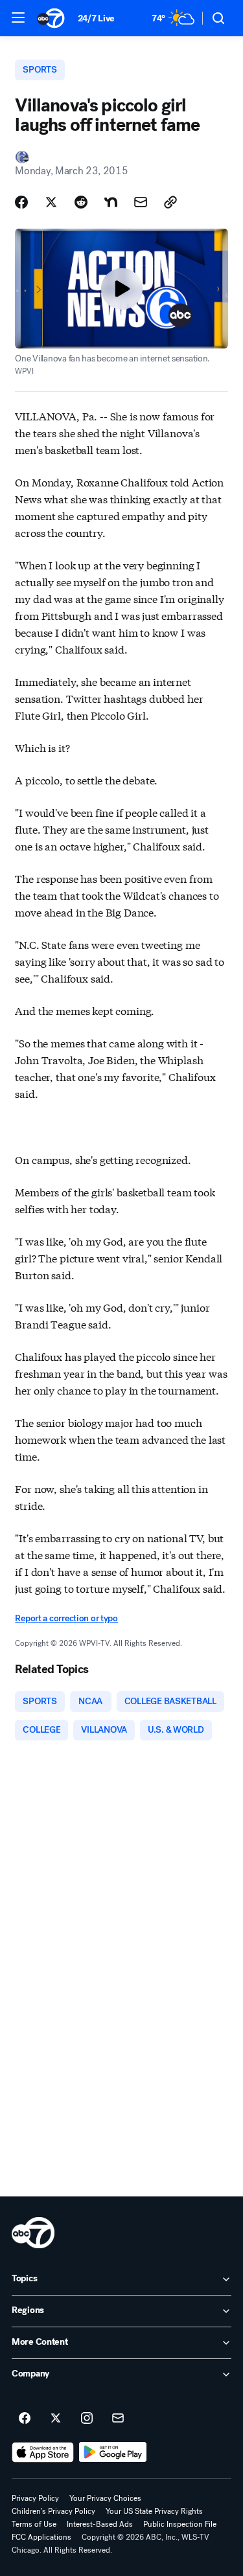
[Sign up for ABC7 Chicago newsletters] (118, 2419)
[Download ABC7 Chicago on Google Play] (113, 2452)
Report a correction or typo (66, 1618)
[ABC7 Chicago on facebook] (25, 2419)
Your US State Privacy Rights (154, 2511)
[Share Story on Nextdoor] (111, 202)
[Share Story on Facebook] (21, 202)
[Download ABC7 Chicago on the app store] (43, 2452)
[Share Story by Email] (141, 202)
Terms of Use (34, 2524)
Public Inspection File (180, 2524)
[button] (18, 17)
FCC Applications (41, 2537)
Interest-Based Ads (100, 2524)
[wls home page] (33, 2233)
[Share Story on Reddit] (81, 202)
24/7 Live (96, 18)
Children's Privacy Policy (53, 2511)
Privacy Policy (35, 2498)
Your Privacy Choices (105, 2498)
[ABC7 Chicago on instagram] (87, 2419)
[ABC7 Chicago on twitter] (56, 2419)
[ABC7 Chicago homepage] (51, 18)
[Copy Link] (170, 202)
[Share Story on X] (51, 202)
